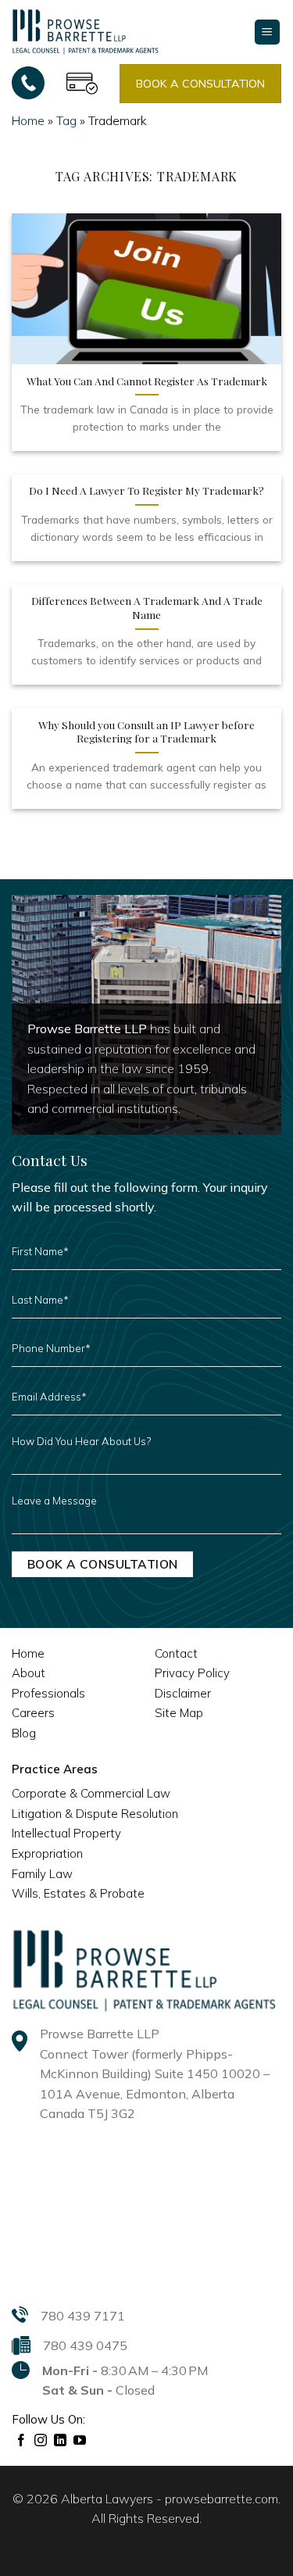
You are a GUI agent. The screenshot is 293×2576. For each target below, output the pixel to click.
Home (28, 120)
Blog (24, 1733)
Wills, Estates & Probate (78, 1893)
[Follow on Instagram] (41, 2441)
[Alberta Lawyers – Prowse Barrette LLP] (85, 31)
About (29, 1673)
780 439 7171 (83, 2316)
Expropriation (47, 1853)
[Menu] (268, 32)
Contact (176, 1653)
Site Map (179, 1713)
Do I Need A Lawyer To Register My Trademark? (146, 490)
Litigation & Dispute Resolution (95, 1814)
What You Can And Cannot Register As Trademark (147, 381)
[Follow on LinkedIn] (61, 2441)
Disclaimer (183, 1693)
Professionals (48, 1693)
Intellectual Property (66, 1833)
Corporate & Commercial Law (91, 1793)
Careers (33, 1713)
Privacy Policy (192, 1673)
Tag (66, 120)
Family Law (42, 1874)
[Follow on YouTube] (80, 2441)
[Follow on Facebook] (21, 2441)
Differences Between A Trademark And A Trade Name (147, 608)
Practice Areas (55, 1769)
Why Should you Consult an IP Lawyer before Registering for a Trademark (146, 732)
